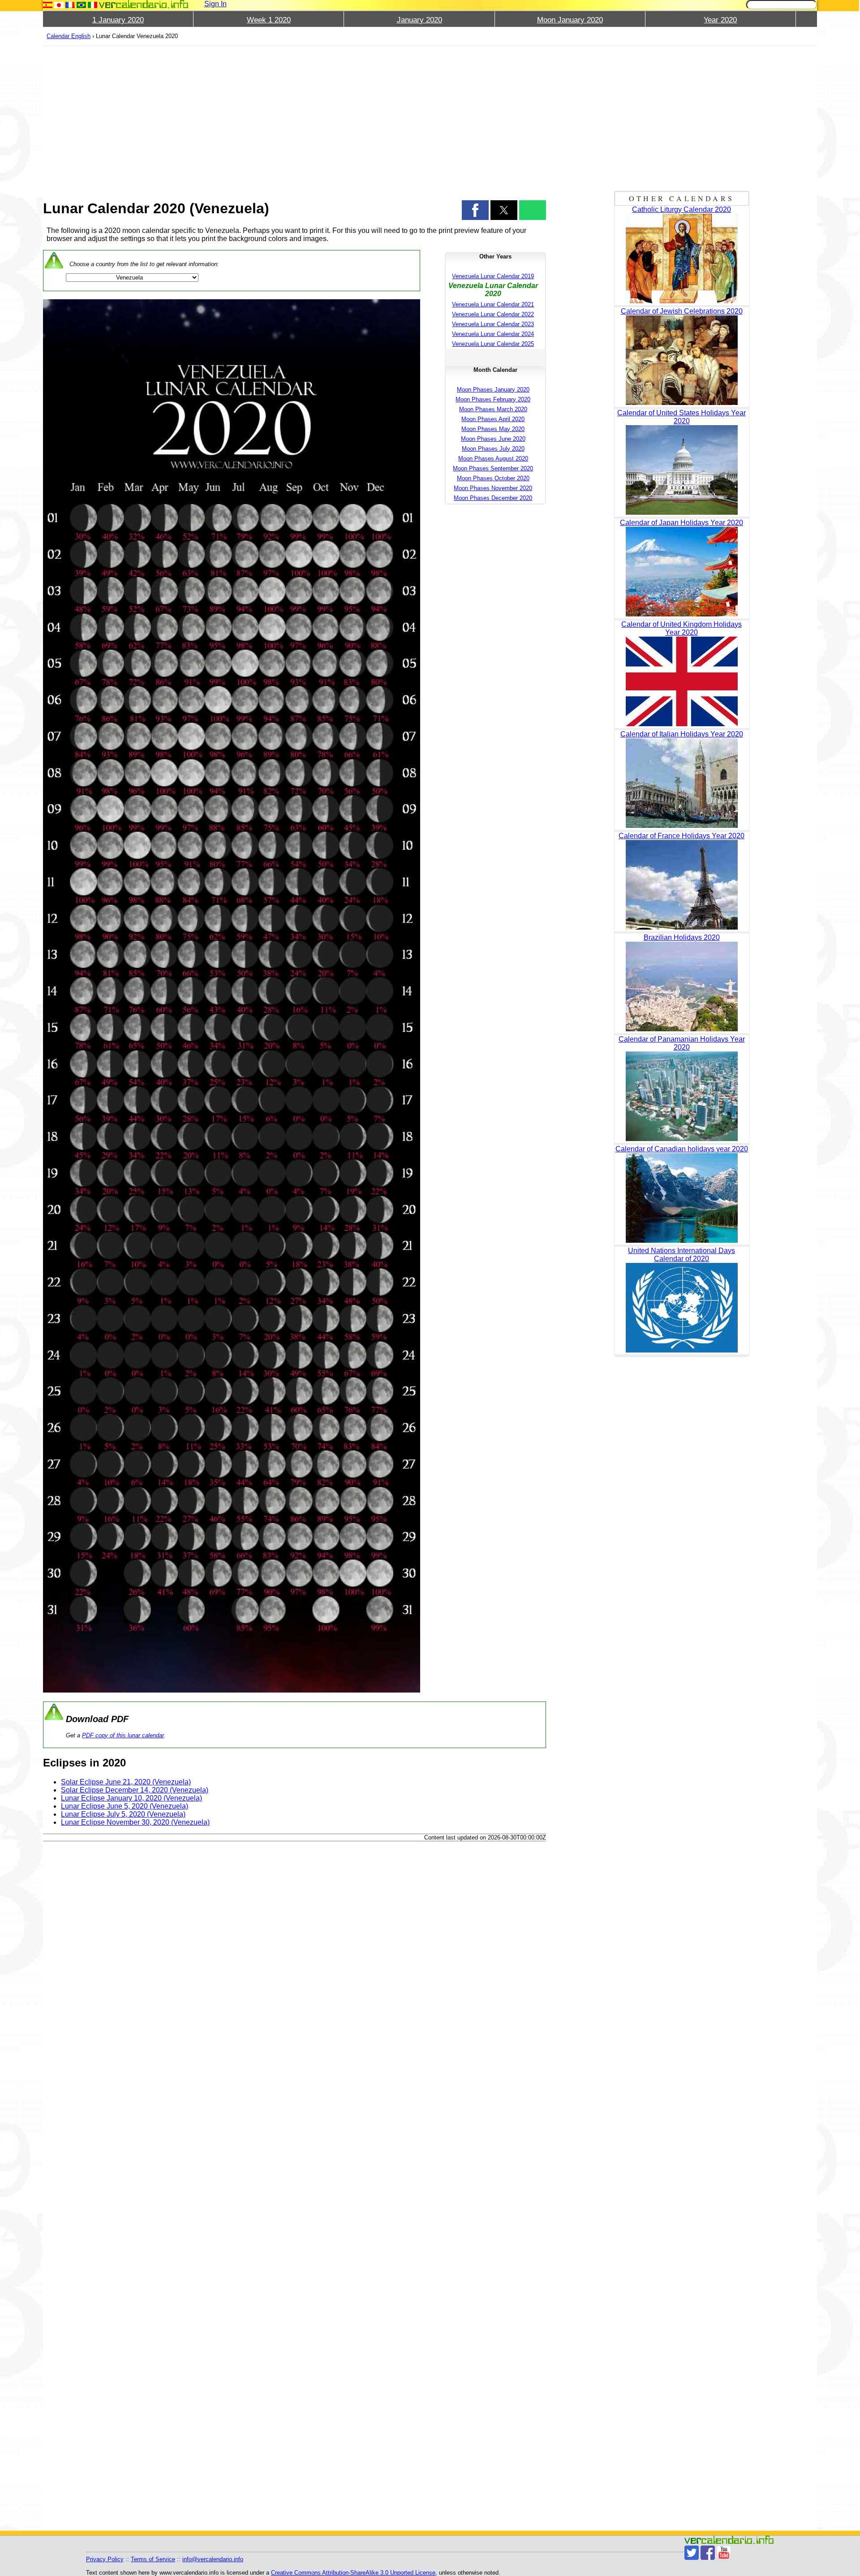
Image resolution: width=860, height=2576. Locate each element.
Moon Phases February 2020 (493, 399)
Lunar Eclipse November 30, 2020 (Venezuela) (135, 1822)
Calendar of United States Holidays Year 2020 (682, 417)
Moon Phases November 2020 (493, 488)
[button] (475, 210)
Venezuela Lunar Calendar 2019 (493, 276)
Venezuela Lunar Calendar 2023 (493, 324)
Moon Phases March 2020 (493, 409)
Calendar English (69, 36)
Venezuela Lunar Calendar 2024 (493, 334)
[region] (295, 117)
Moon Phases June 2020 (493, 439)
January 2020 (419, 20)
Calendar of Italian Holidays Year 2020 (682, 734)
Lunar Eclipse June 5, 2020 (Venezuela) (125, 1806)
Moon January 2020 (570, 20)
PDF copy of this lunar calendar (123, 1735)
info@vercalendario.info (213, 2559)
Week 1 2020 (269, 20)
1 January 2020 (118, 20)
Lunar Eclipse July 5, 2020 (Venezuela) (123, 1814)
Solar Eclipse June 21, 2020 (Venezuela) (126, 1782)
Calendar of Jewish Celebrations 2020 (682, 311)
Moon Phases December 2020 (493, 498)
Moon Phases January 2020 (493, 390)
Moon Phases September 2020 (493, 468)
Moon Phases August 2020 (493, 459)
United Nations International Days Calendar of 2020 (682, 1255)
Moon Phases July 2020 (493, 449)
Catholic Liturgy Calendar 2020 (682, 209)
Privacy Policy (105, 2559)
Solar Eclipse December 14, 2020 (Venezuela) (135, 1790)
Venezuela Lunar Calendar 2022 (493, 314)
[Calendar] (144, 4)
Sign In (215, 4)
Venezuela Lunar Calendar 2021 (493, 304)
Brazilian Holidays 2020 (682, 937)
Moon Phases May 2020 (493, 429)
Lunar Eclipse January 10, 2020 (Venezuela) (131, 1798)
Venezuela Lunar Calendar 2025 (493, 344)
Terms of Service (153, 2559)
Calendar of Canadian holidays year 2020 (682, 1149)
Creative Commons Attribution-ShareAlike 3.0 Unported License (353, 2573)
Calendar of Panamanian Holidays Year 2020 (682, 1043)
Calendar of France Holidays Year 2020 (682, 836)
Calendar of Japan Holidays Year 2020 (682, 523)
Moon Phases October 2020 (493, 478)
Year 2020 (720, 20)
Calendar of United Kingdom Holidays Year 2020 (682, 628)
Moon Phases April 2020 (493, 419)
